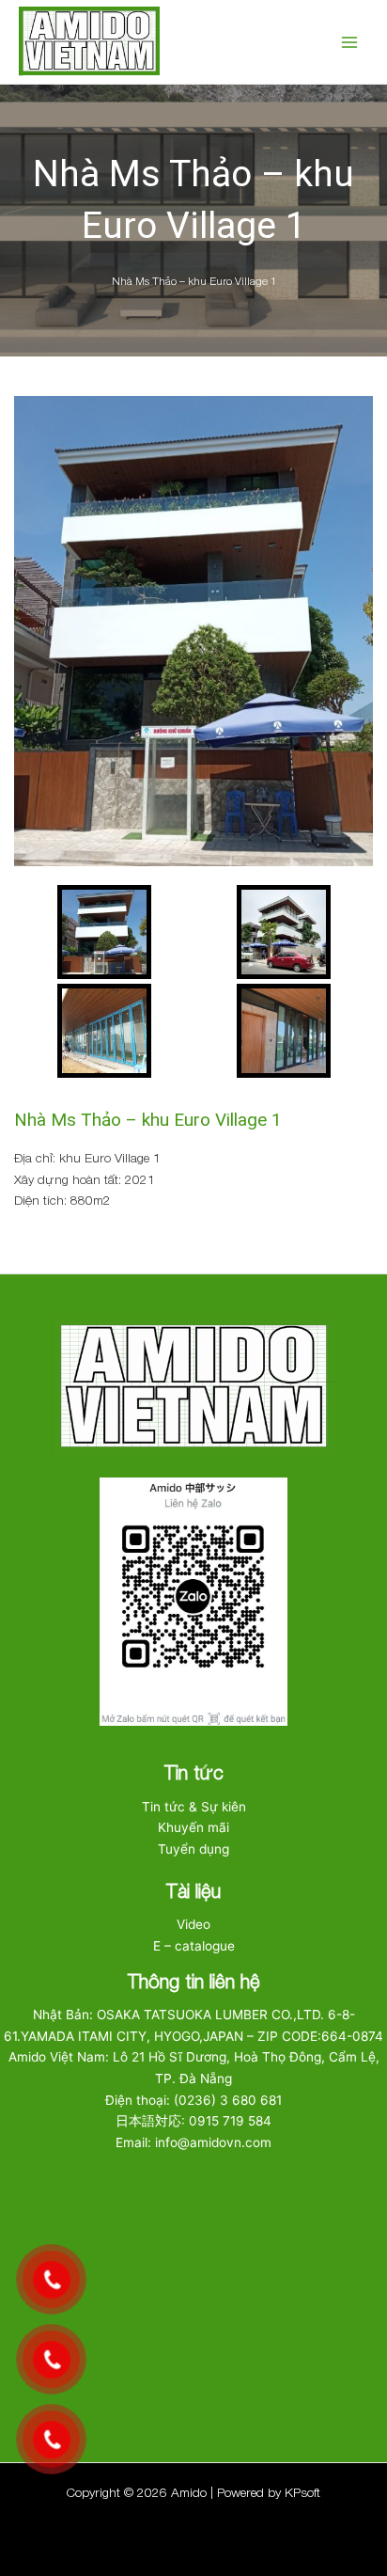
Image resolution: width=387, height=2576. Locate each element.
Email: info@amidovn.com (193, 2142)
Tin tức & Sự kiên (194, 1807)
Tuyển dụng (193, 1849)
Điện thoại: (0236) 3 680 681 (193, 2100)
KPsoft (302, 2492)
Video (193, 1924)
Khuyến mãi (193, 1827)
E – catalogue (194, 1946)
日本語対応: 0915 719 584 (193, 2121)
